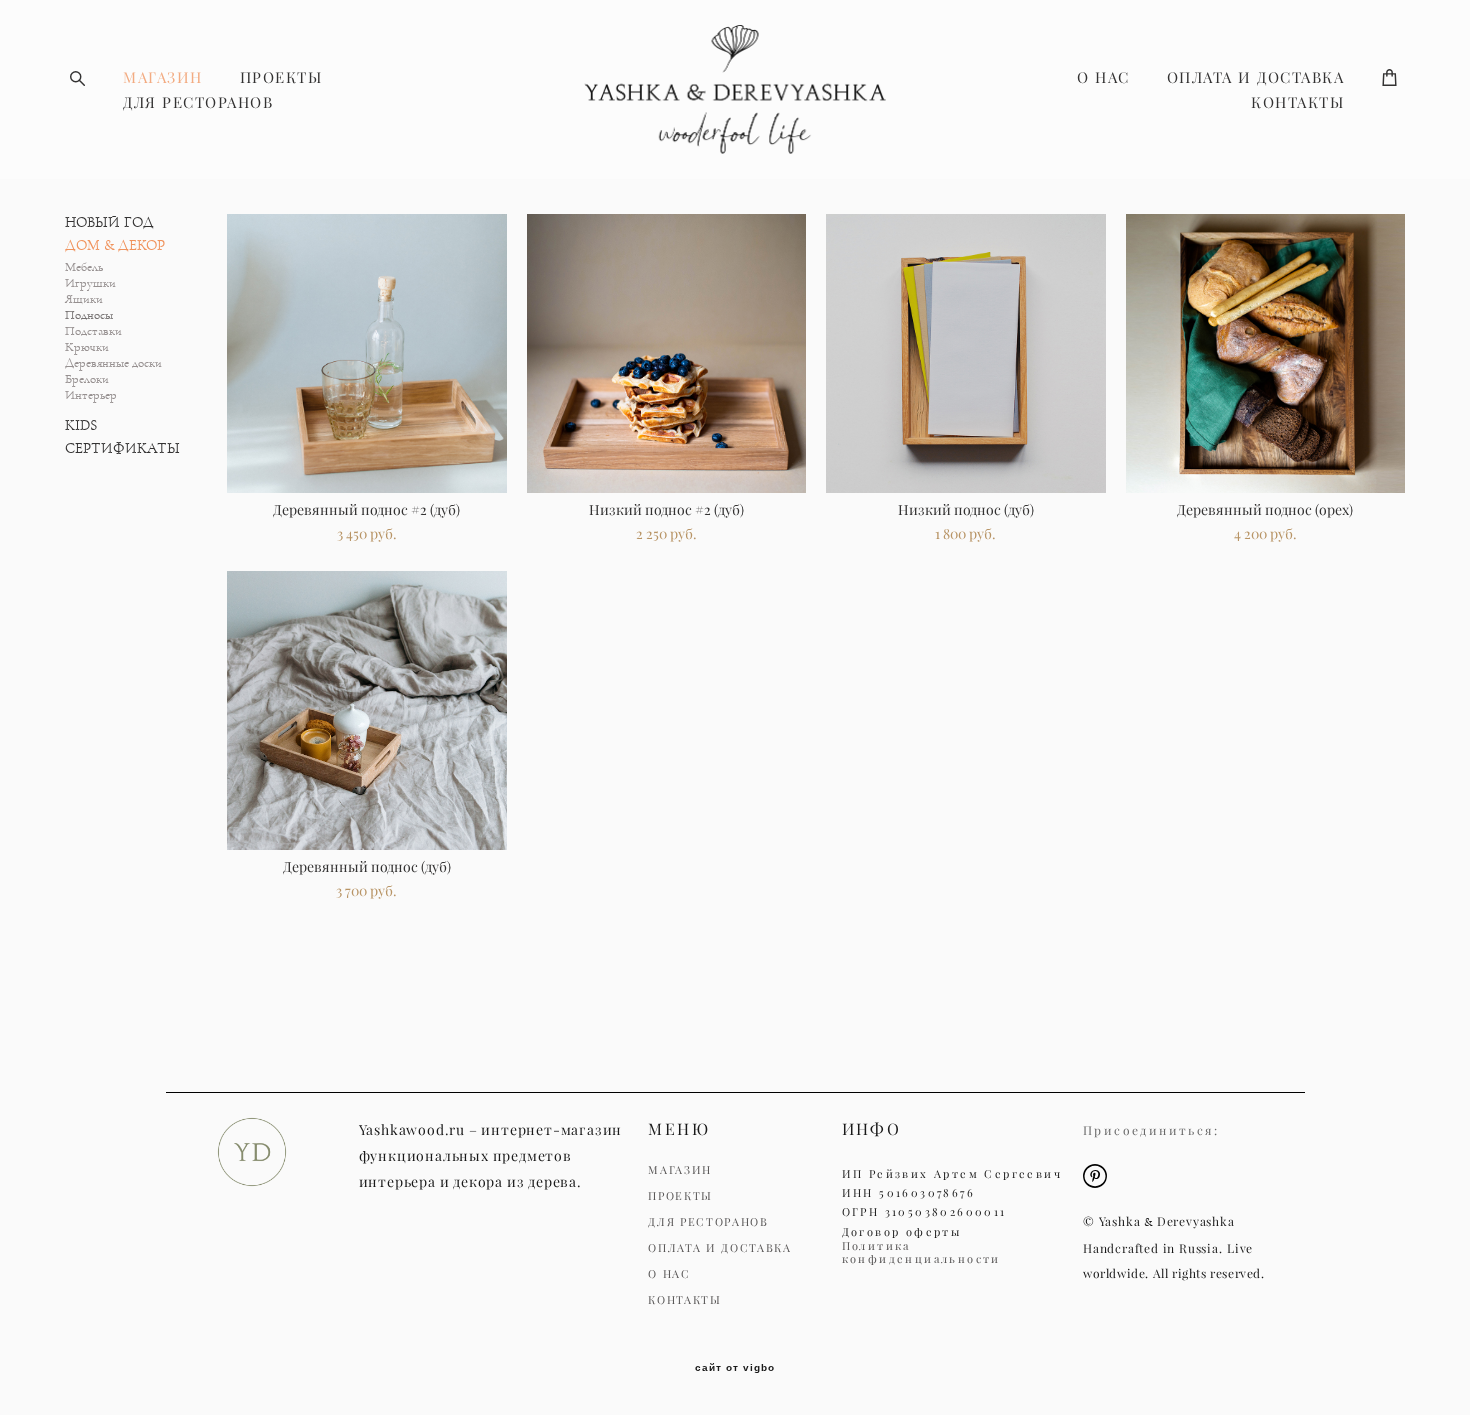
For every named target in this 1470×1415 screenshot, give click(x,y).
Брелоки (87, 379)
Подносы (89, 315)
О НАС (1103, 77)
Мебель (84, 267)
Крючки (87, 347)
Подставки (93, 331)
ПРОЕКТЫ (281, 77)
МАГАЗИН (163, 77)
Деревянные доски (113, 363)
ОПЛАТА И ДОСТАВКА (1256, 77)
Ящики (84, 299)
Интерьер (91, 395)
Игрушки (90, 283)
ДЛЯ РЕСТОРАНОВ (198, 102)
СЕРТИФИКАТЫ (122, 448)
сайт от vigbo (735, 1368)
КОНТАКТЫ (1297, 102)
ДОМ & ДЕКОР (115, 245)
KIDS (81, 425)
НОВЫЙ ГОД (109, 222)
